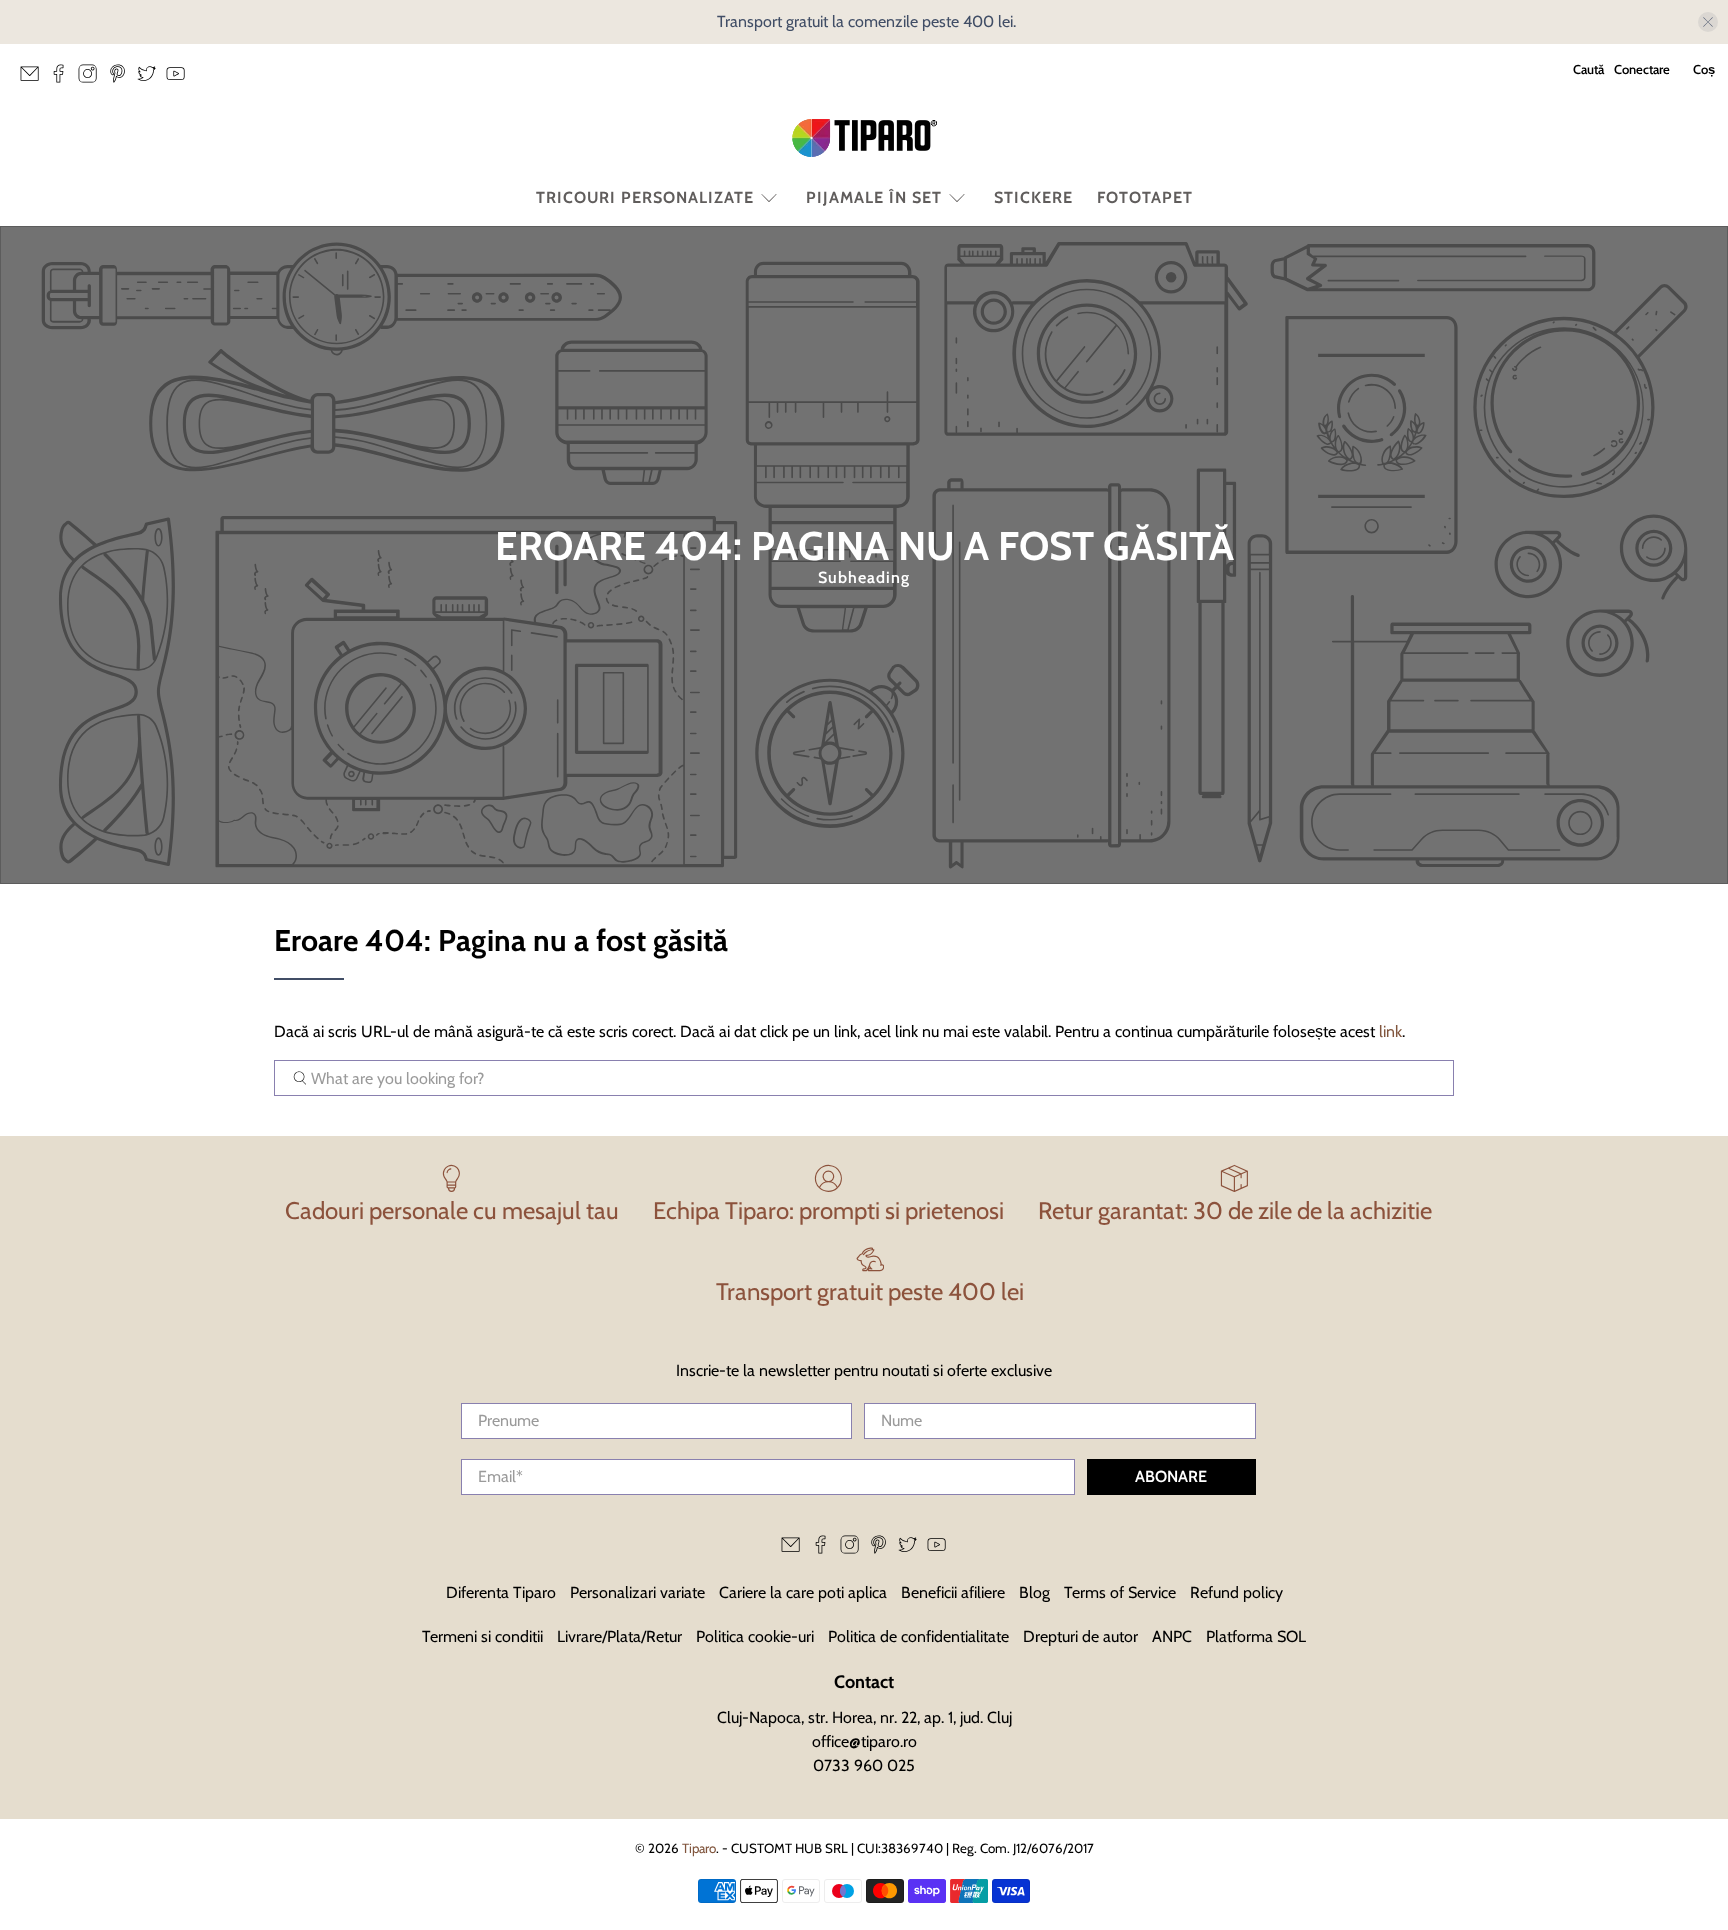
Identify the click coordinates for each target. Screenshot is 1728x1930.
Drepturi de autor (1080, 1636)
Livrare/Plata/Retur (619, 1636)
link (1390, 1031)
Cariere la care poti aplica (803, 1592)
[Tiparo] (864, 138)
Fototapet (1145, 197)
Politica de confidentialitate (918, 1636)
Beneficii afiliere (953, 1592)
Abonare (1171, 1476)
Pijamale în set (874, 197)
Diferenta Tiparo (501, 1592)
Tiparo (699, 1848)
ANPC (1172, 1636)
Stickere (1033, 197)
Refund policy (1236, 1592)
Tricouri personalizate (645, 197)
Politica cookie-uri (755, 1636)
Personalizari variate (637, 1592)
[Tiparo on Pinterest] (122, 79)
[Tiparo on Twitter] (151, 79)
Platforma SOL (1256, 1636)
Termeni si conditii (482, 1636)
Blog (1034, 1592)
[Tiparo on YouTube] (180, 79)
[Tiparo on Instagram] (92, 79)
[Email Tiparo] (34, 79)
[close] (1708, 22)
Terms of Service (1120, 1592)
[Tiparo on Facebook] (63, 79)
